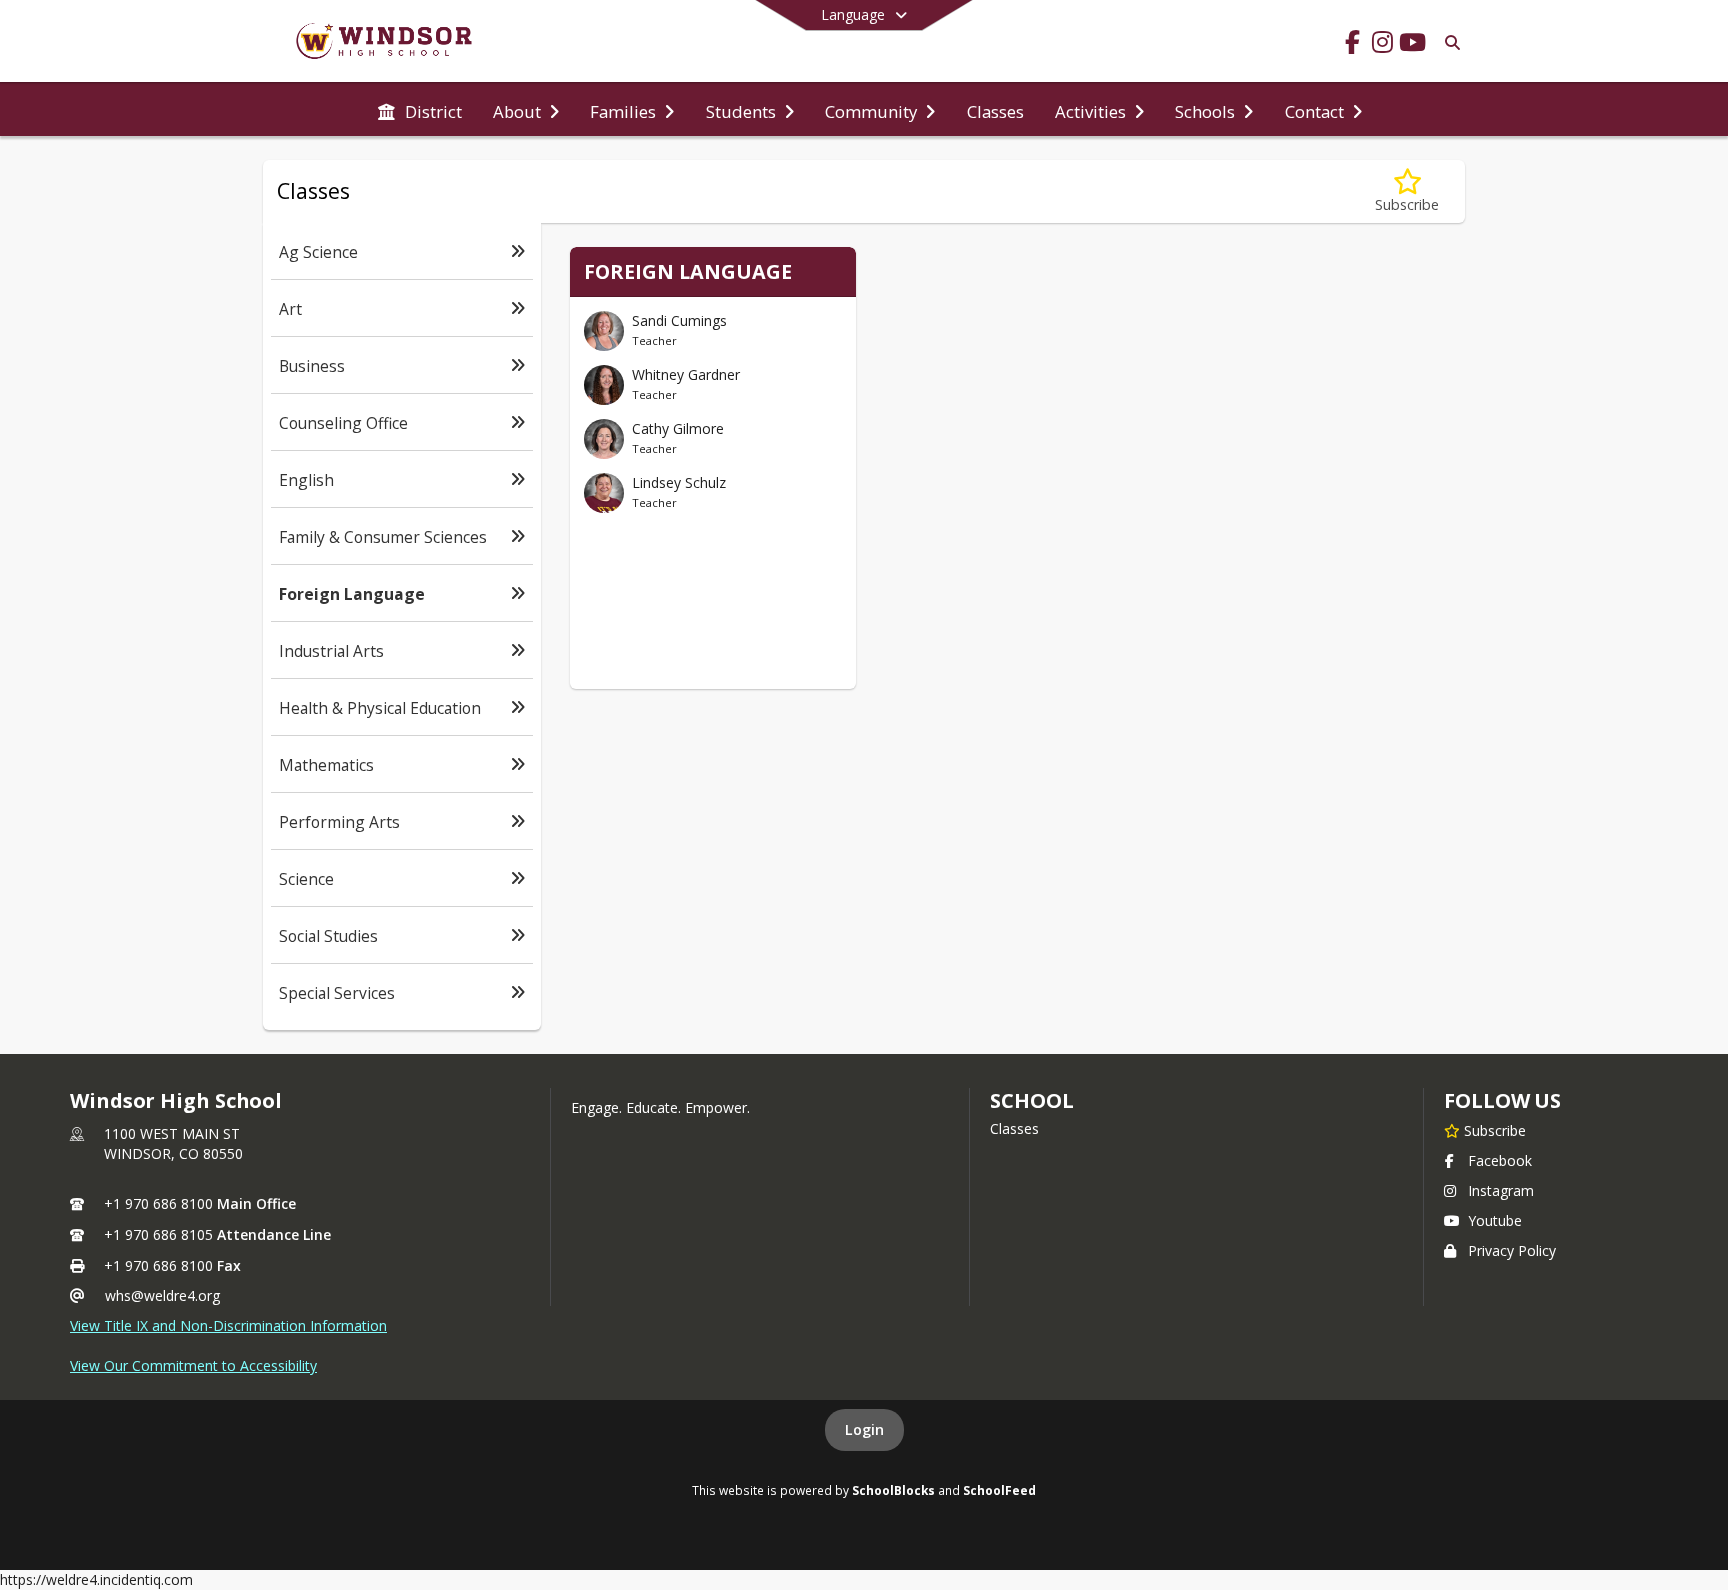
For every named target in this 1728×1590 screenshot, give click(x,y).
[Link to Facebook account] (1352, 45)
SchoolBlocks (893, 1490)
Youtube (1495, 1220)
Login (864, 1429)
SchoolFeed (999, 1490)
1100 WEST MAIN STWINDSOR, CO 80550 (173, 1143)
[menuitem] (420, 110)
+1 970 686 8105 (158, 1234)
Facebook (1500, 1160)
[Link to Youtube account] (1412, 45)
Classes (1014, 1128)
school (1031, 1100)
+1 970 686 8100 (158, 1203)
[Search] (1448, 42)
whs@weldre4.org (162, 1295)
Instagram (1501, 1190)
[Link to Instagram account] (1382, 45)
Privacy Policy (1512, 1250)
